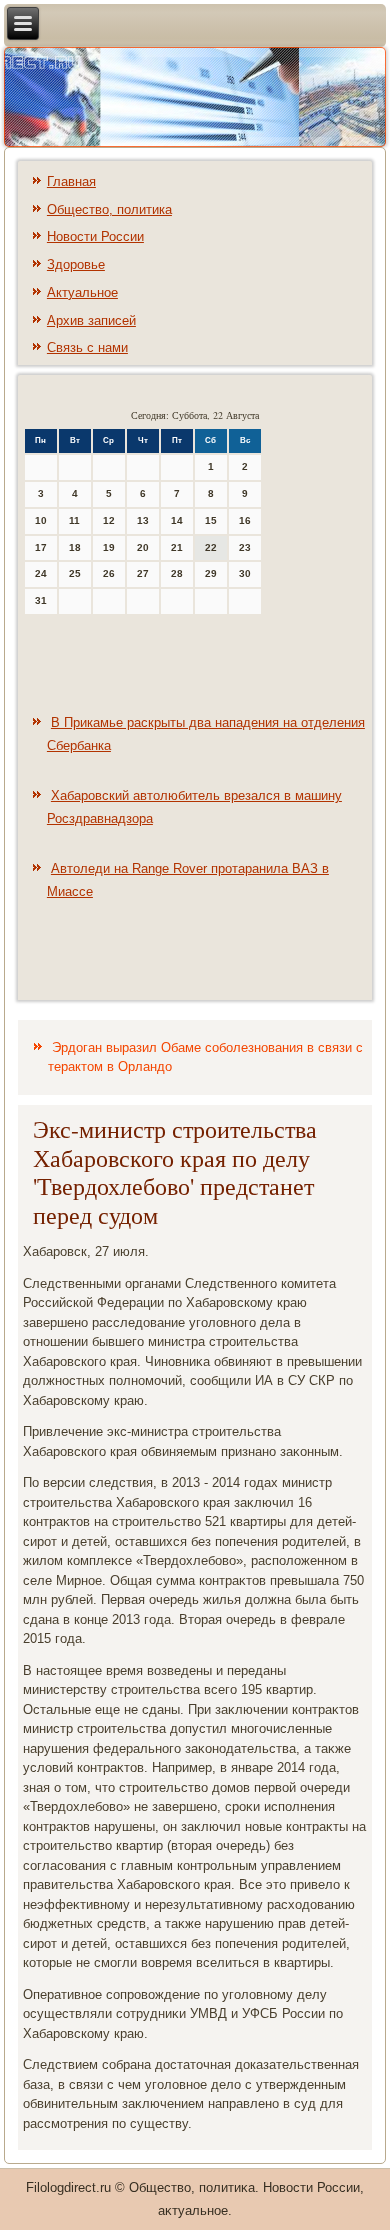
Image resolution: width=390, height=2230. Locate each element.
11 (74, 520)
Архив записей (91, 320)
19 (109, 547)
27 (143, 573)
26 (109, 573)
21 (177, 547)
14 (177, 520)
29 (211, 573)
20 (143, 547)
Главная (71, 181)
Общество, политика (109, 209)
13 (143, 520)
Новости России (95, 236)
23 (245, 547)
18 (75, 547)
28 (177, 573)
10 (41, 520)
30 (245, 573)
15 (211, 520)
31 (41, 600)
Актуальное (82, 292)
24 (41, 573)
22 (211, 547)
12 (109, 520)
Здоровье (76, 264)
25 (75, 573)
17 (41, 547)
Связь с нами (87, 347)
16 (245, 520)
